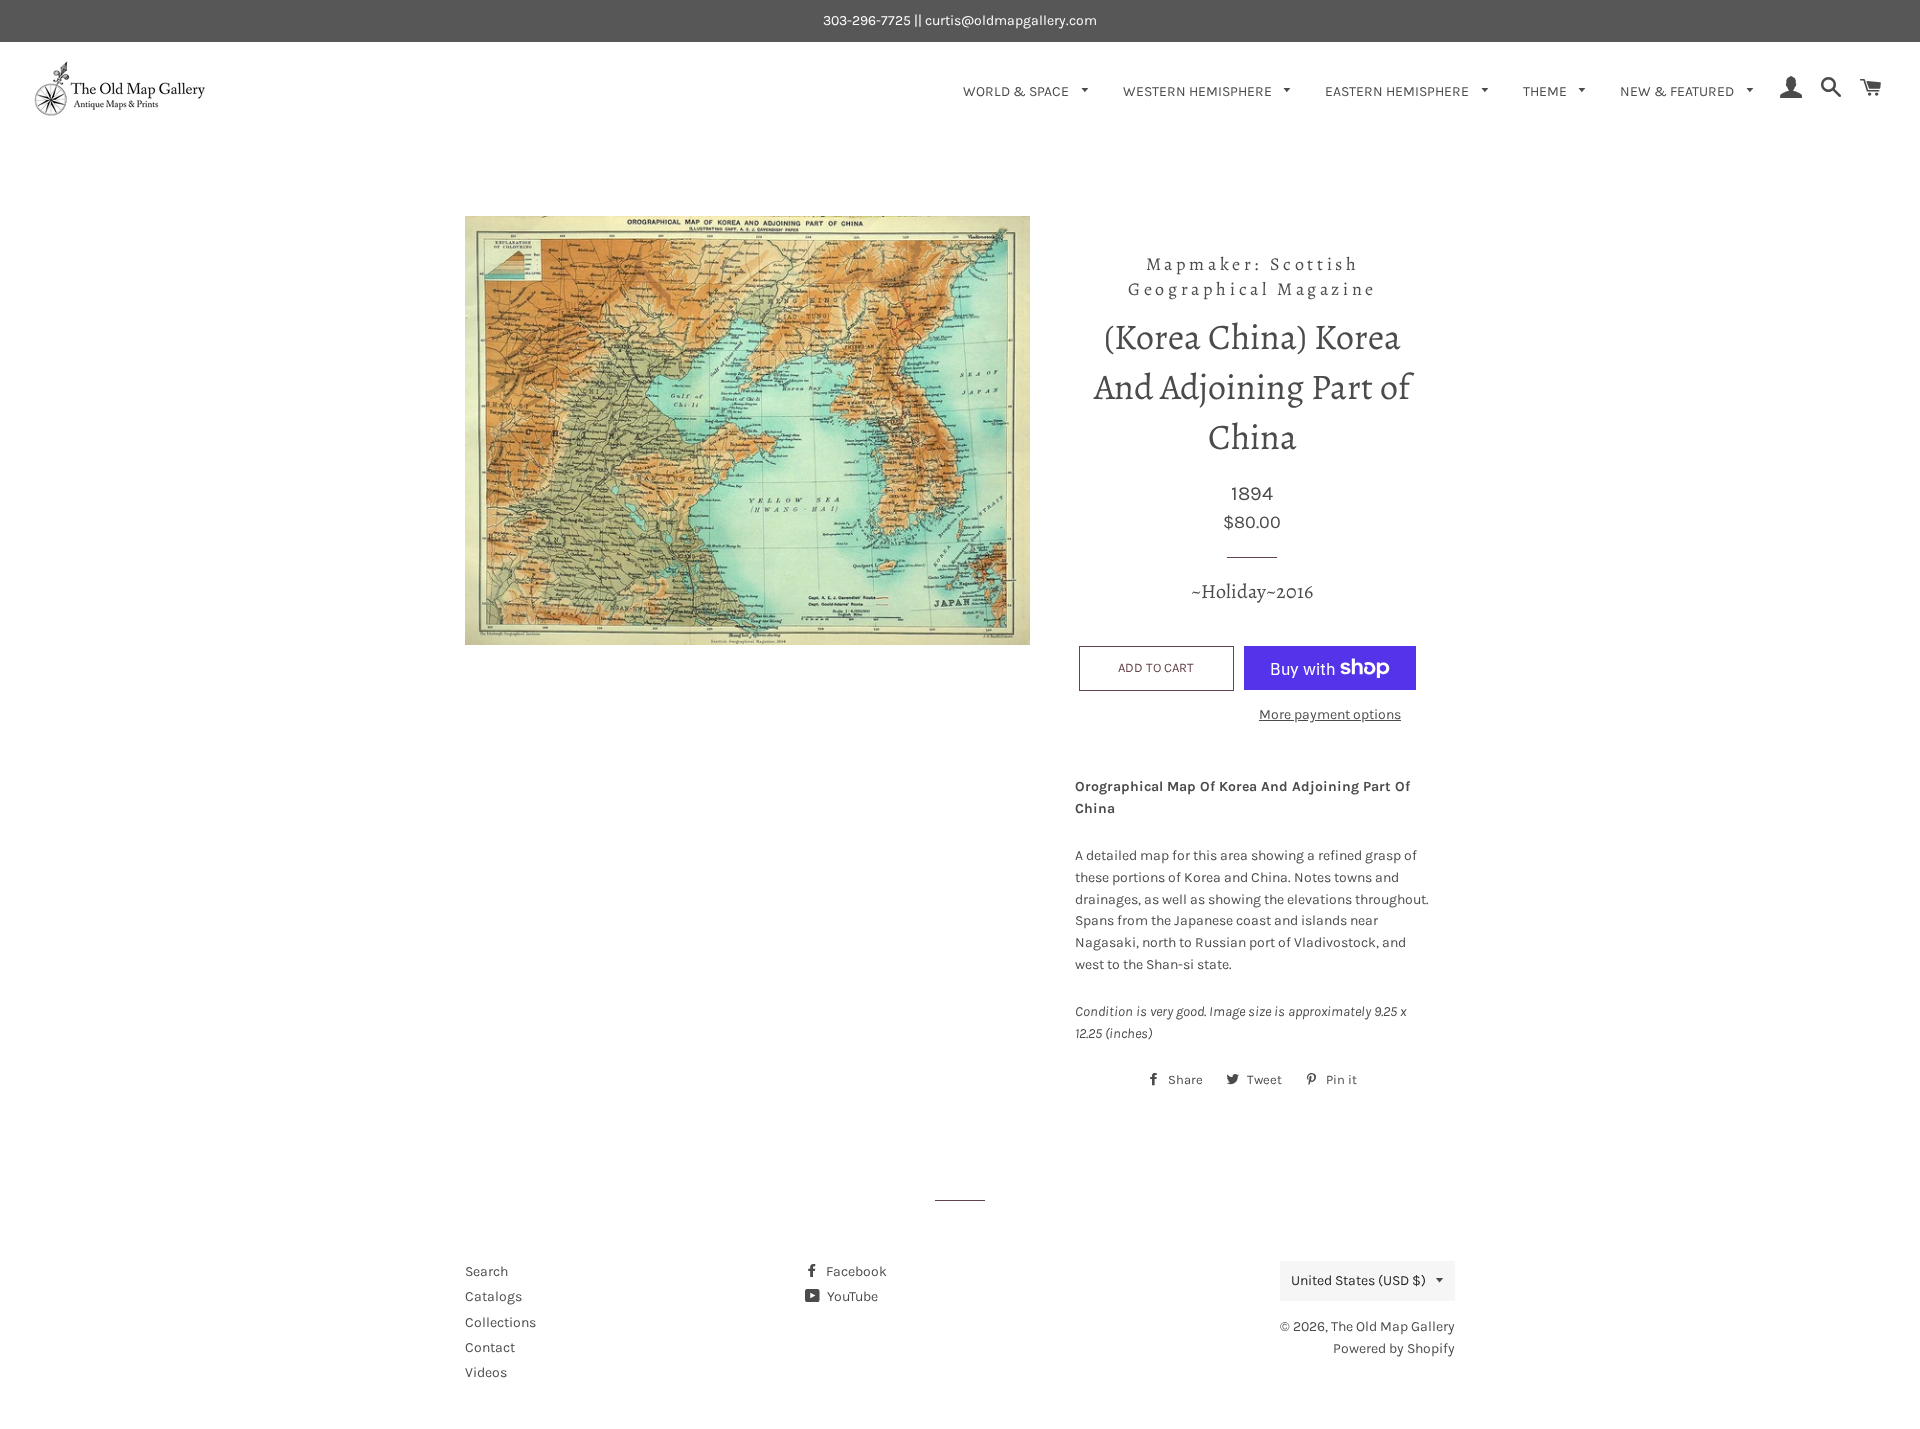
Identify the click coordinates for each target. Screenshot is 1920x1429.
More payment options (1330, 714)
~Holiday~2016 (1252, 591)
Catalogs (493, 1296)
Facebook (855, 1271)
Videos (486, 1372)
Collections (500, 1322)
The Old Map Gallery (1393, 1326)
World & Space (1017, 91)
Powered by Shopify (1394, 1348)
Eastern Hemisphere (1398, 91)
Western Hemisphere (1199, 91)
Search (486, 1271)
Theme (1546, 91)
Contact (490, 1347)
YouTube (851, 1296)
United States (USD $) (1358, 1280)
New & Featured (1678, 91)
